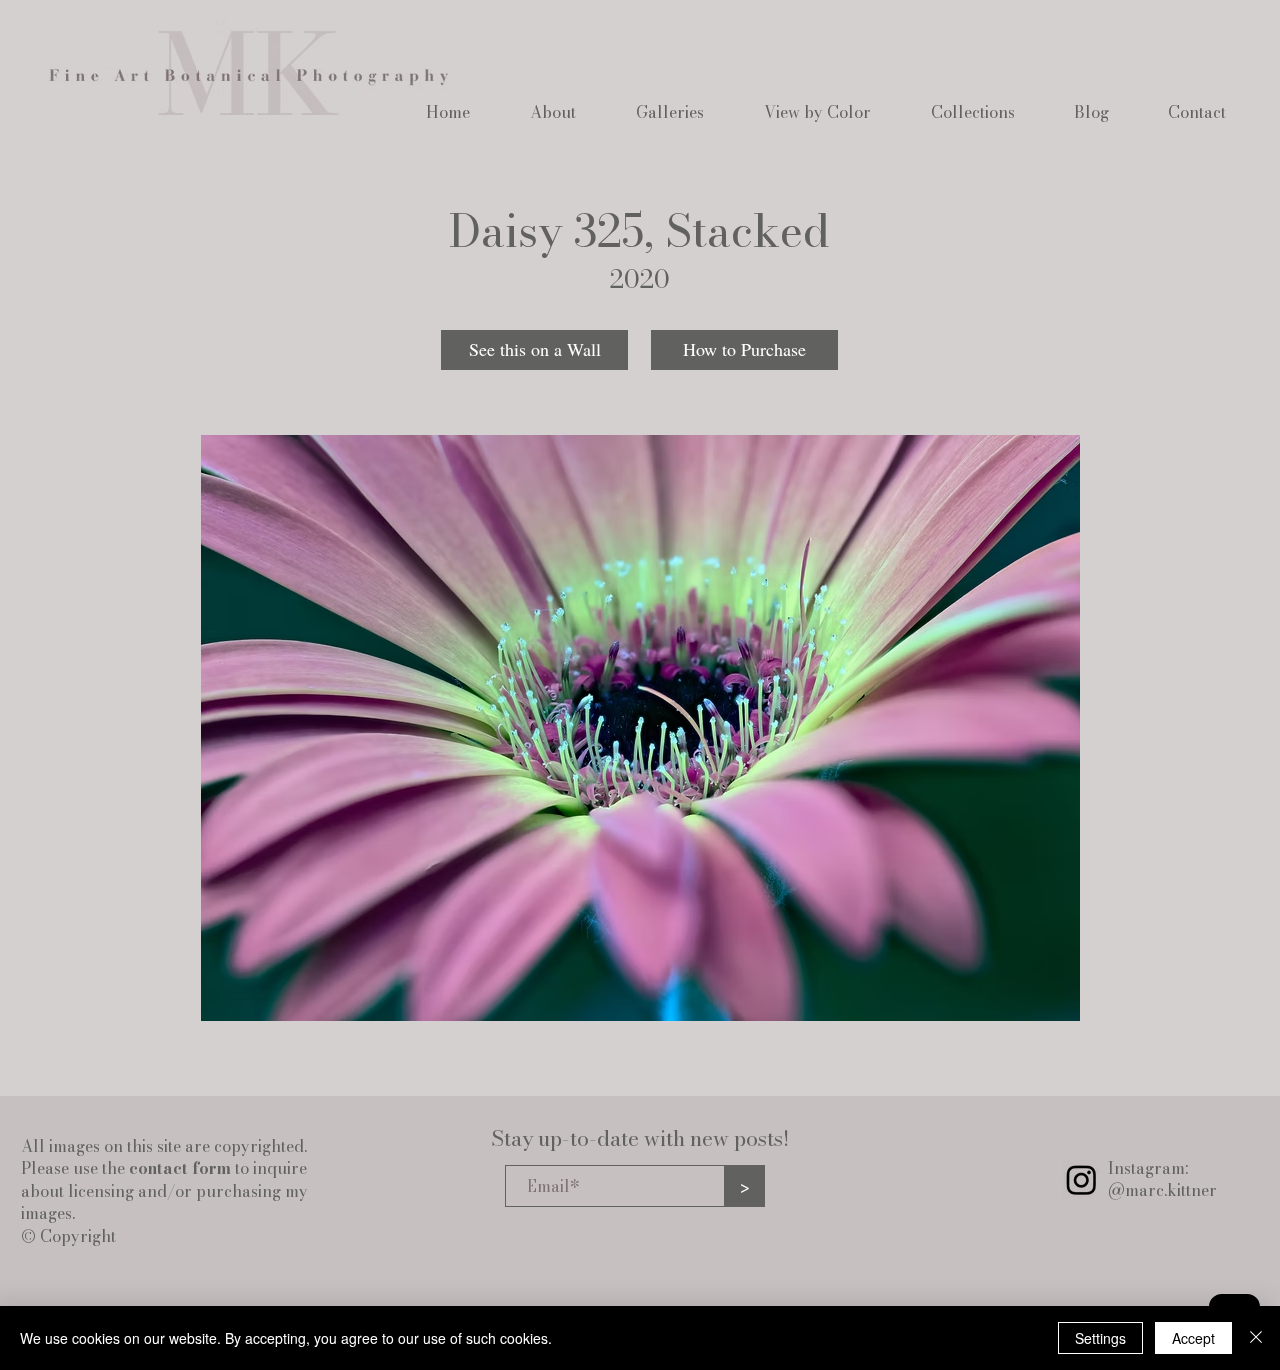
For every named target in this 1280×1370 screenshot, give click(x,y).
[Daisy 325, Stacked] (640, 728)
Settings (1100, 1338)
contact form (180, 1168)
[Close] (1256, 1338)
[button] (553, 112)
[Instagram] (1081, 1179)
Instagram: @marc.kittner (1162, 1179)
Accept (1193, 1338)
